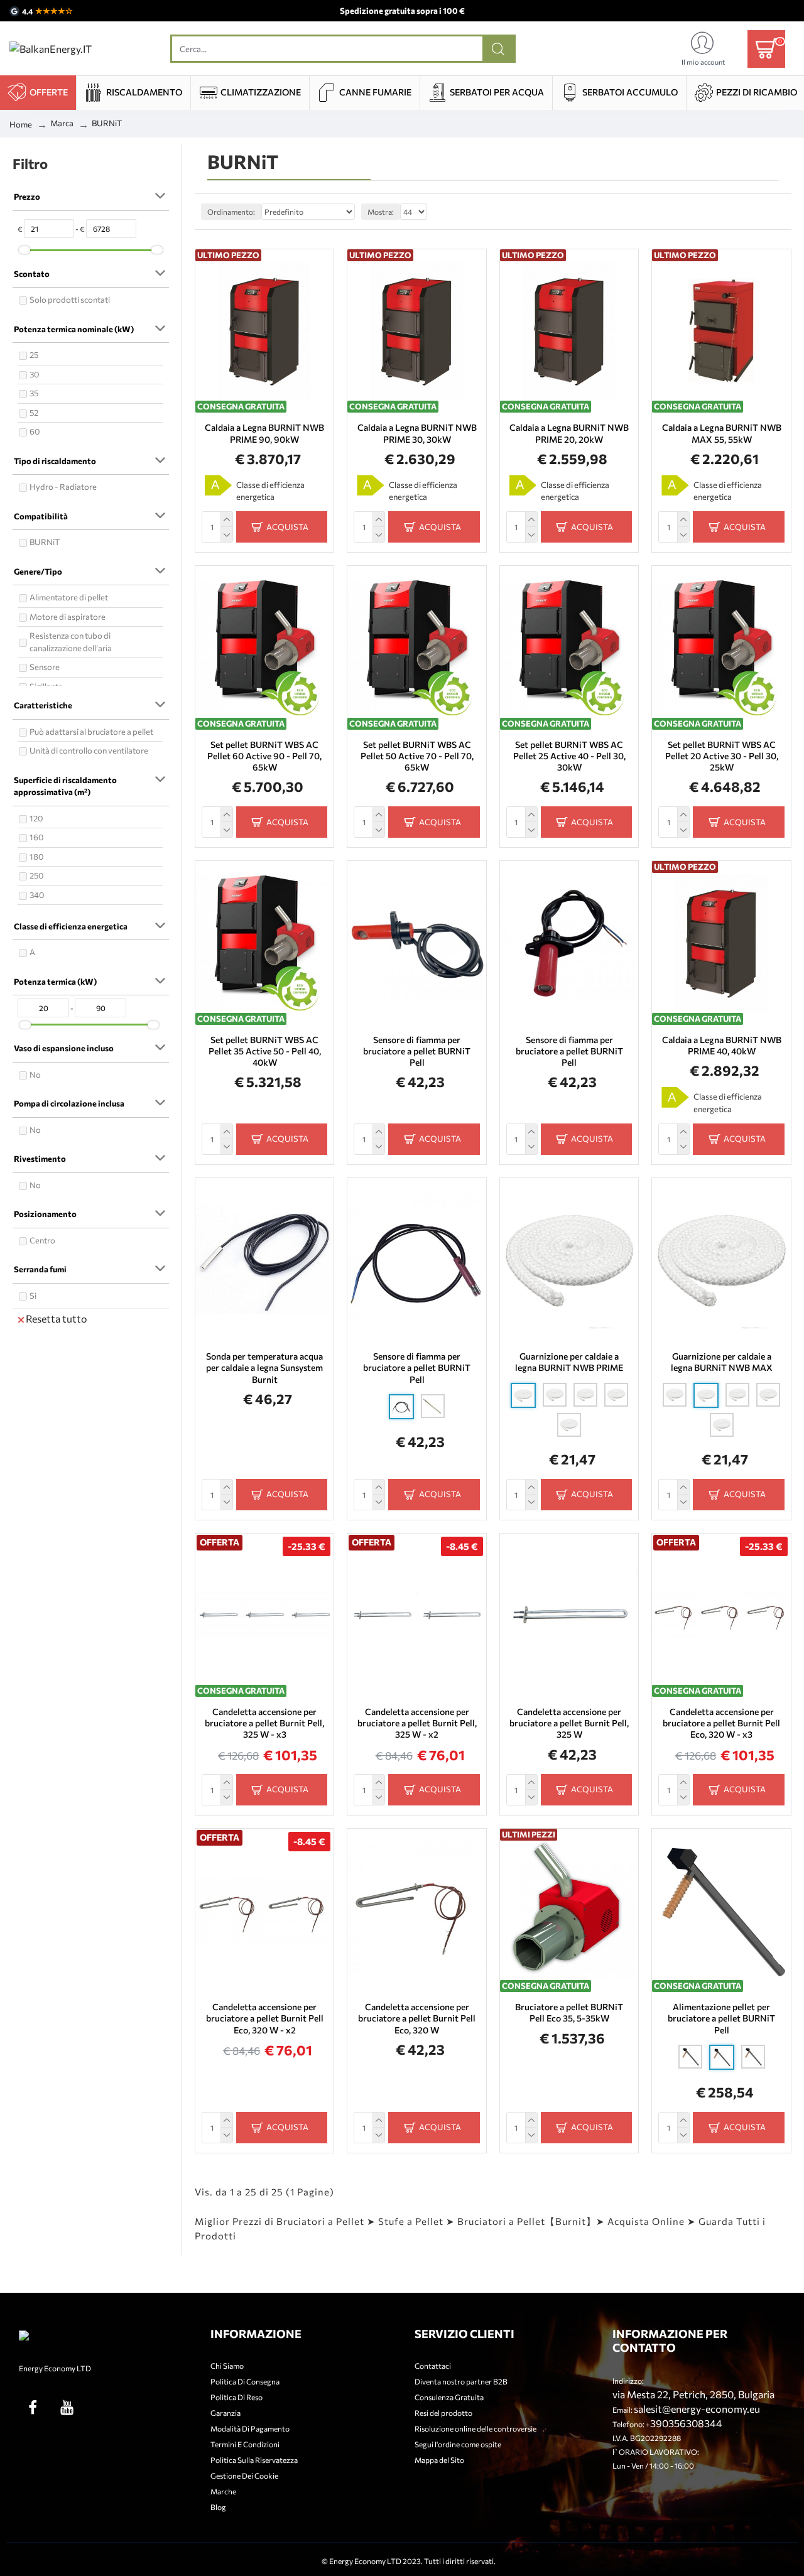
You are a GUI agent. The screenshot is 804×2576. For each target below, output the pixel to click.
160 (36, 837)
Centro (42, 1240)
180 (36, 857)
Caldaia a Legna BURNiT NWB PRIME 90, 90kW (264, 433)
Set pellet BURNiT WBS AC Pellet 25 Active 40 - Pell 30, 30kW (569, 756)
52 (34, 413)
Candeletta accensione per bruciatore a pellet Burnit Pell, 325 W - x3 (264, 1723)
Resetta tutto (57, 1318)
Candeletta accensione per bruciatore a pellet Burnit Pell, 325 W (569, 1723)
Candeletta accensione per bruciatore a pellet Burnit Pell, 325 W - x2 (417, 1723)
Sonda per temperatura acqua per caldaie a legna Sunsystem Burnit (264, 1367)
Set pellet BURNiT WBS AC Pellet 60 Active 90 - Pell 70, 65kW (264, 756)
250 (36, 875)
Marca (62, 123)
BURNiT (45, 542)
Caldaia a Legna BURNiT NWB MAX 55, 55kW (721, 433)
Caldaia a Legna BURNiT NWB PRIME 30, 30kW (417, 433)
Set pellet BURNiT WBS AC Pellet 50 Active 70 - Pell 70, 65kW (417, 756)
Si (33, 1296)
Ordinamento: (231, 212)
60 (35, 431)
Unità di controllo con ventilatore (89, 750)
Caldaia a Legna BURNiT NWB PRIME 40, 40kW (721, 1045)
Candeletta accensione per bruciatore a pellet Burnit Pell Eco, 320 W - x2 (265, 2018)
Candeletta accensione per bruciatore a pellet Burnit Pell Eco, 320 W (417, 2018)
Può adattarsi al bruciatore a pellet (91, 732)
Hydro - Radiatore (63, 487)
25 (34, 355)
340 (37, 895)
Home (21, 124)
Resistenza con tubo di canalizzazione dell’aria (71, 642)
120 (36, 818)
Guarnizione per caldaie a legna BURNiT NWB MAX (722, 1362)
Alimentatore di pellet (69, 597)
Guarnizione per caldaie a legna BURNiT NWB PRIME (569, 1362)
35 (34, 393)
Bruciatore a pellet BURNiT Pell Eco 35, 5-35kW (569, 2012)
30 (34, 374)
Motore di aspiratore (68, 617)
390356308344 (686, 2423)
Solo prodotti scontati (70, 300)
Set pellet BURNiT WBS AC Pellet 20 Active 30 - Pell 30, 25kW (722, 756)
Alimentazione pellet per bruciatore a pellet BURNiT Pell (721, 2018)
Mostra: (381, 212)
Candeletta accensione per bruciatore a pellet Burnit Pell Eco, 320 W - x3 (721, 1723)
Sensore (45, 667)
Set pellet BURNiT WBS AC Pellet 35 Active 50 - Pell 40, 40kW (265, 1051)
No (35, 1074)
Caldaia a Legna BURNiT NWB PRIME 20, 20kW (569, 433)
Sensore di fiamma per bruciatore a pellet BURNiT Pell (417, 1051)
